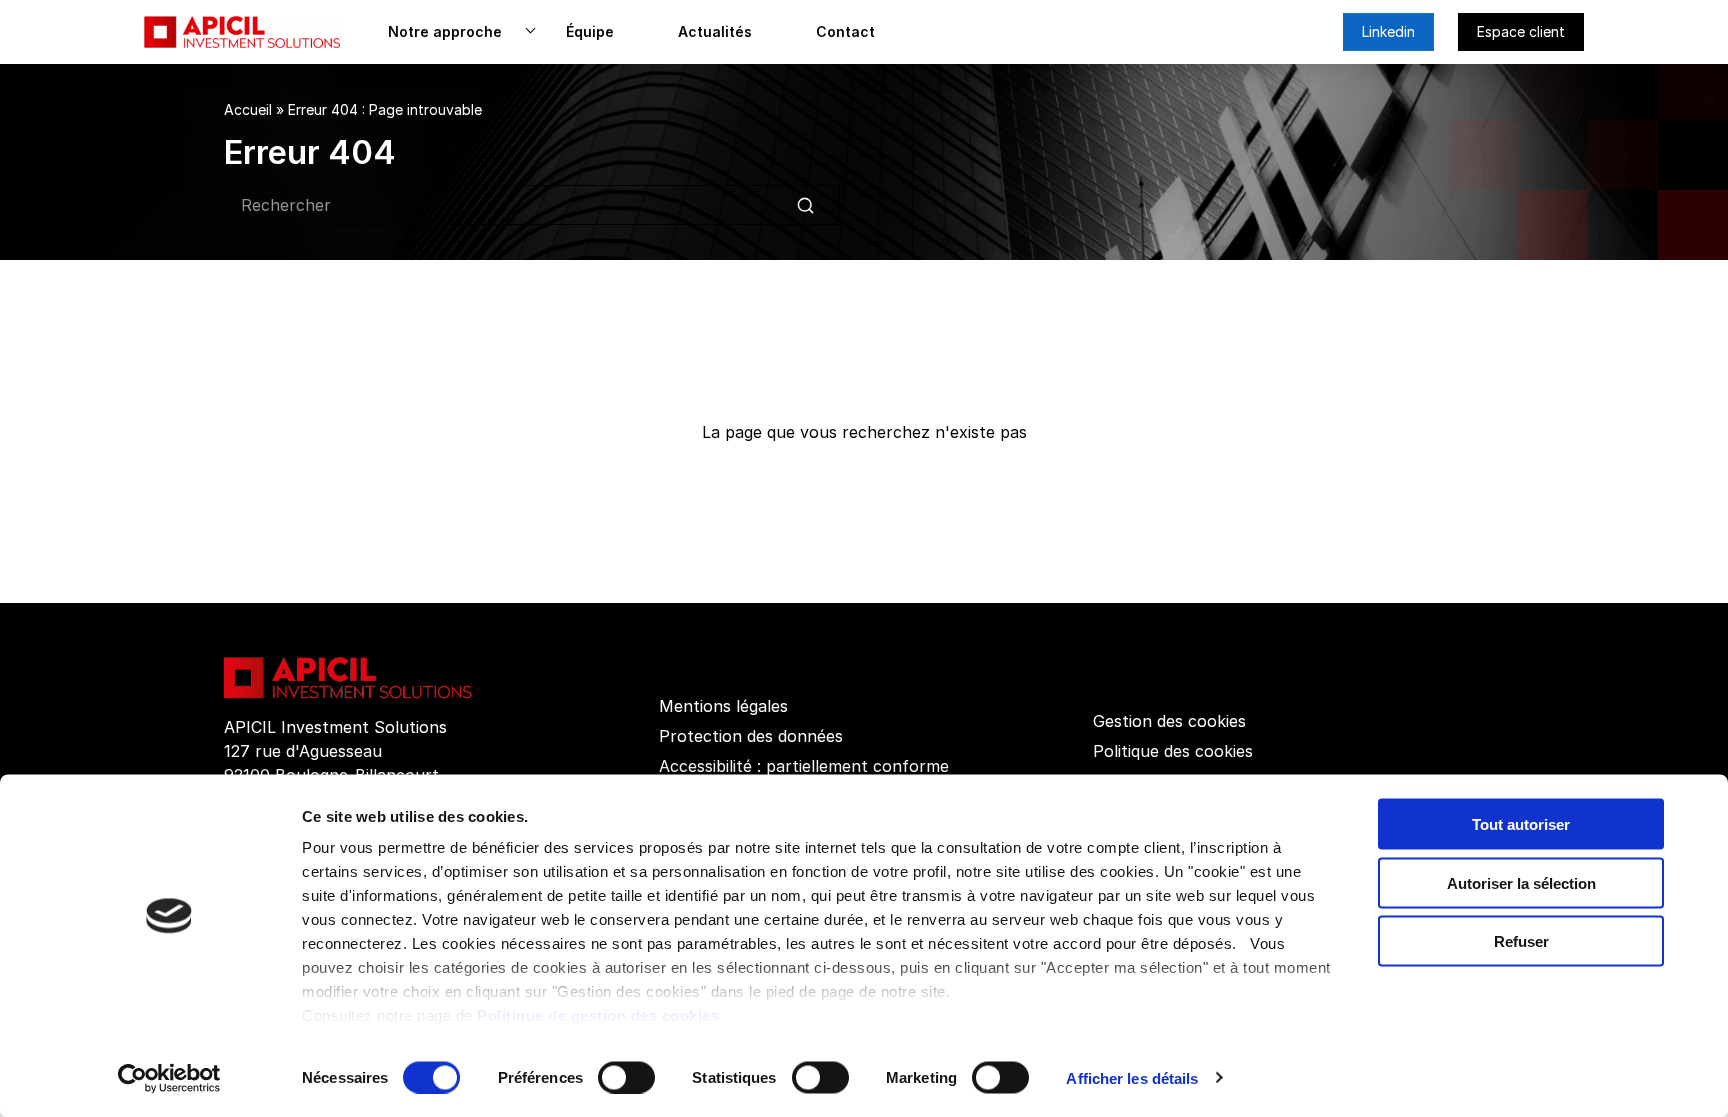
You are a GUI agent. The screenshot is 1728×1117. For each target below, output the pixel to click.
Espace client (1521, 31)
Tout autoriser (1521, 824)
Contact (845, 31)
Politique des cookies (1173, 751)
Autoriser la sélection (1521, 882)
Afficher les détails (1132, 1077)
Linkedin (1388, 31)
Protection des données (751, 736)
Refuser (1521, 941)
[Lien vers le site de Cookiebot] (169, 1078)
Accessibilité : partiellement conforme (804, 766)
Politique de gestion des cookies (598, 1015)
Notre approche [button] (445, 31)
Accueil (248, 109)
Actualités (715, 31)
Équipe (590, 31)
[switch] (626, 1077)
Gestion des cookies (1169, 721)
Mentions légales (723, 706)
